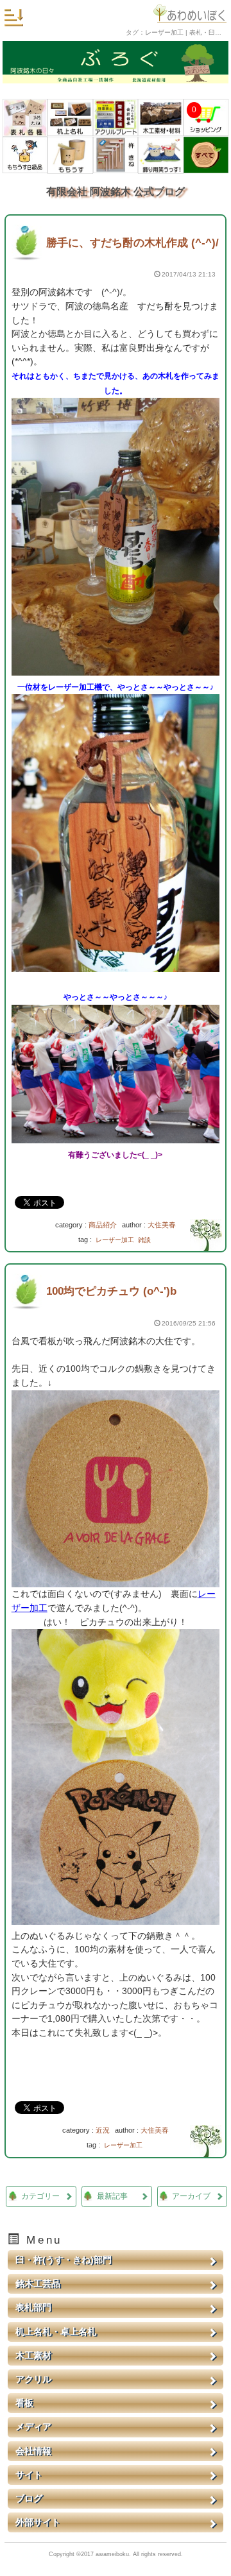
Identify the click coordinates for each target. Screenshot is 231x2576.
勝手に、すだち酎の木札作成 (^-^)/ (133, 243)
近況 (103, 2130)
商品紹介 (103, 1225)
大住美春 (162, 1225)
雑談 (144, 1240)
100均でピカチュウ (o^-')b (111, 1291)
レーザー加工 (115, 1240)
